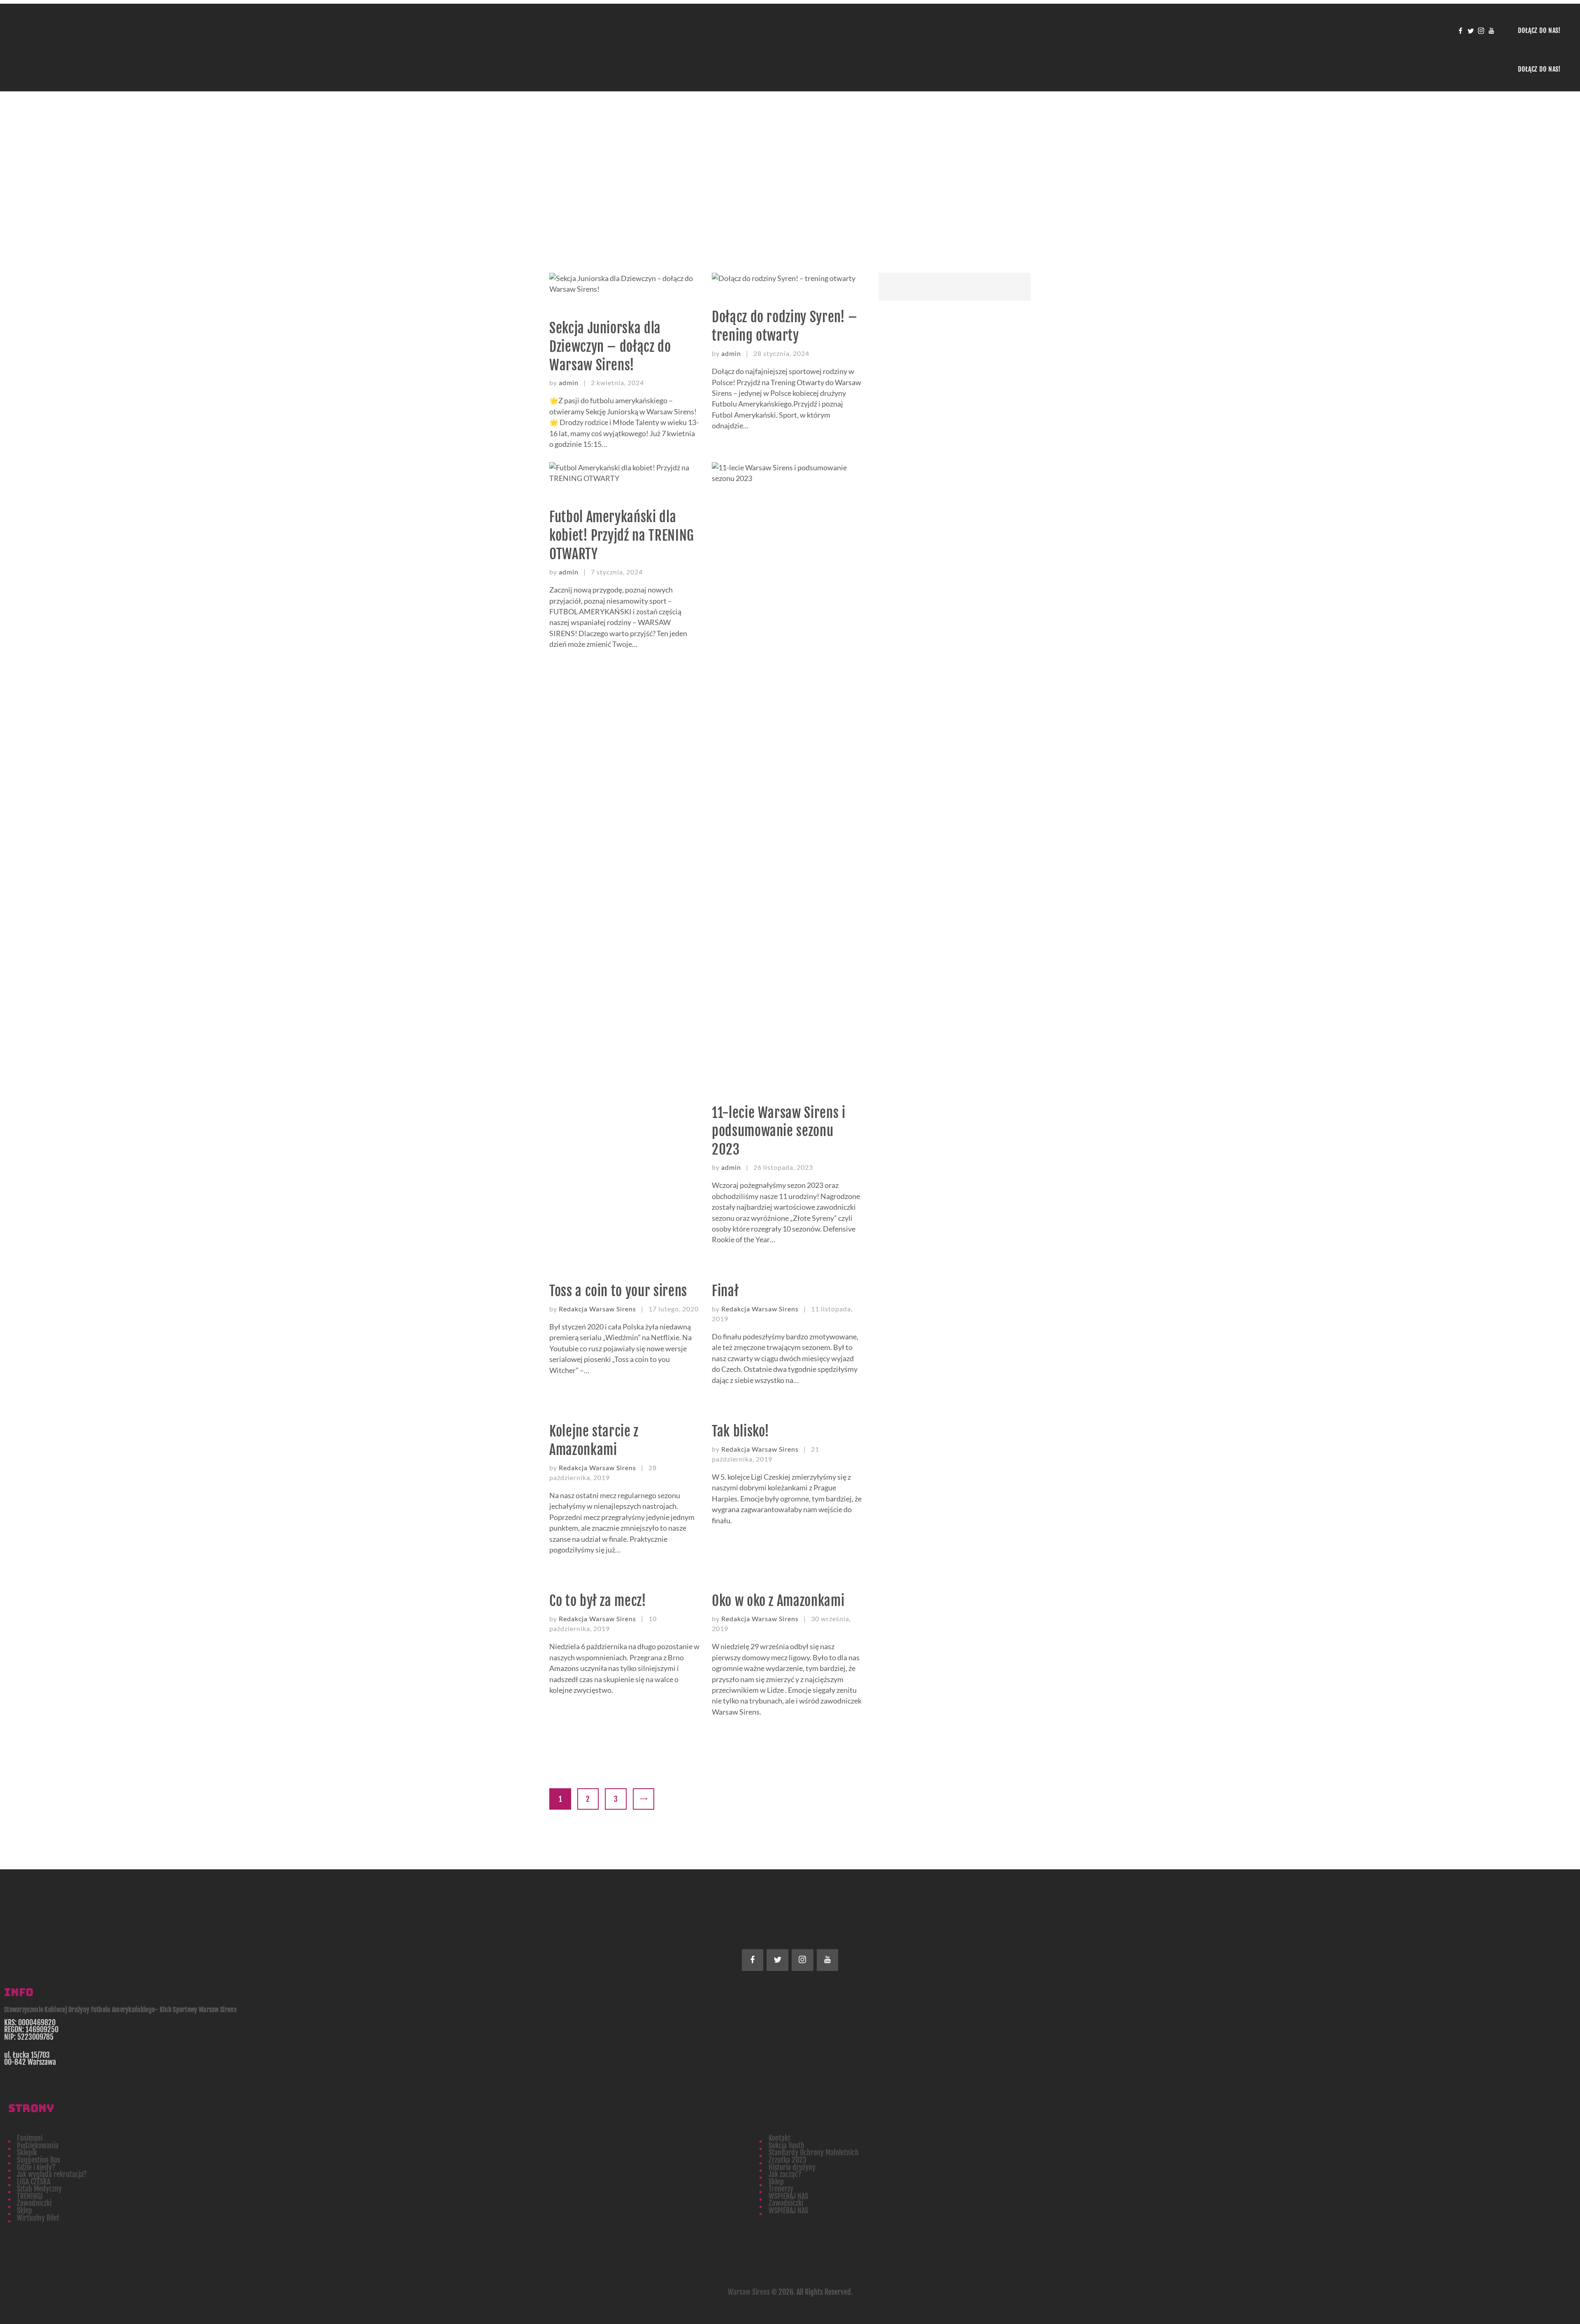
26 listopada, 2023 (783, 1167)
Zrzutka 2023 (788, 2160)
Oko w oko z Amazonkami (778, 1601)
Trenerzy (781, 2189)
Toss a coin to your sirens (618, 1291)
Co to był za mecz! (598, 1601)
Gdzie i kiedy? (36, 2167)
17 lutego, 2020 (674, 1309)
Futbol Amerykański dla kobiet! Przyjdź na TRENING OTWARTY (622, 536)
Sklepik (27, 2152)
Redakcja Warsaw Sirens (598, 1309)
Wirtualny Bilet (38, 2218)
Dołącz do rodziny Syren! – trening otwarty (785, 326)
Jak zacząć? (785, 2174)
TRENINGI (30, 2196)
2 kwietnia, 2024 (617, 382)
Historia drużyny (792, 2167)
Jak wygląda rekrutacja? (52, 2174)
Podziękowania (38, 2145)
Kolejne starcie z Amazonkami (594, 1441)
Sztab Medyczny (39, 2189)
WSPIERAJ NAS (788, 2196)
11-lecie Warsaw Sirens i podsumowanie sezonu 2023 (779, 1131)
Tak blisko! (741, 1431)
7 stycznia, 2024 (617, 572)
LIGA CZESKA (34, 2182)
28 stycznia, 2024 (781, 353)
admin (569, 382)
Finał (725, 1291)
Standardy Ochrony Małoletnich (814, 2152)
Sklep (776, 2182)
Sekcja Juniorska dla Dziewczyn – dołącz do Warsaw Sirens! (610, 347)
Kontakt (780, 2138)
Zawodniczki (34, 2203)
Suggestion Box (39, 2160)
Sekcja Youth (787, 2145)
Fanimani (30, 2138)
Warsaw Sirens (749, 2292)
